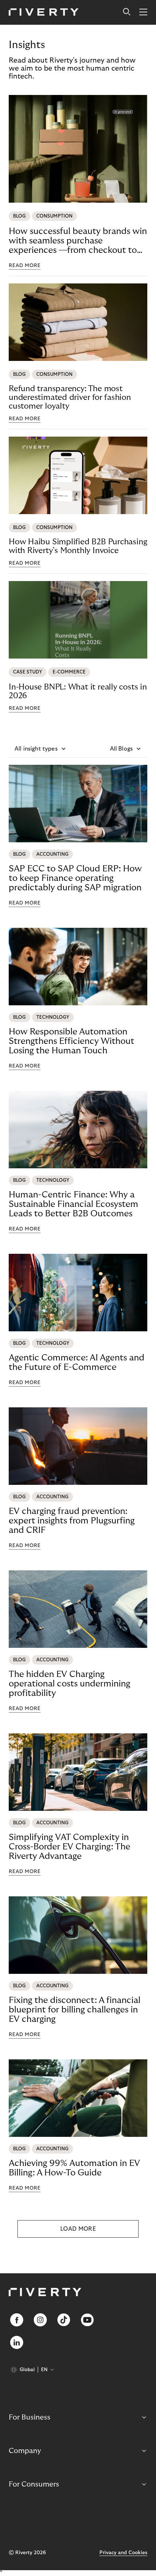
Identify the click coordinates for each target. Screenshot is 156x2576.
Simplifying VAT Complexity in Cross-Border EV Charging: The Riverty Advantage (69, 1847)
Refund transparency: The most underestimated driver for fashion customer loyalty (70, 397)
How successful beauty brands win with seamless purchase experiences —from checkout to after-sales (78, 241)
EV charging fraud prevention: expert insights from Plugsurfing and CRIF (72, 1521)
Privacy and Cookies (123, 2553)
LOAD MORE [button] (78, 2229)
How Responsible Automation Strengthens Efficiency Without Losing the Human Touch (71, 1041)
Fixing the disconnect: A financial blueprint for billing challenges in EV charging (75, 2010)
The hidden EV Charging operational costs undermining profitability (69, 1684)
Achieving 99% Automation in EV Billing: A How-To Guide (74, 2168)
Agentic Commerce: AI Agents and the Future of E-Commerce (77, 1362)
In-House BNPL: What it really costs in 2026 (78, 691)
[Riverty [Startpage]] (44, 13)
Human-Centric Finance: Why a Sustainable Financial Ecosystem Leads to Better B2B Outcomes (73, 1204)
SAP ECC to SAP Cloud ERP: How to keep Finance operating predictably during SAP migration (75, 878)
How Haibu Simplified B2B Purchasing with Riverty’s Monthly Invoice (78, 546)
